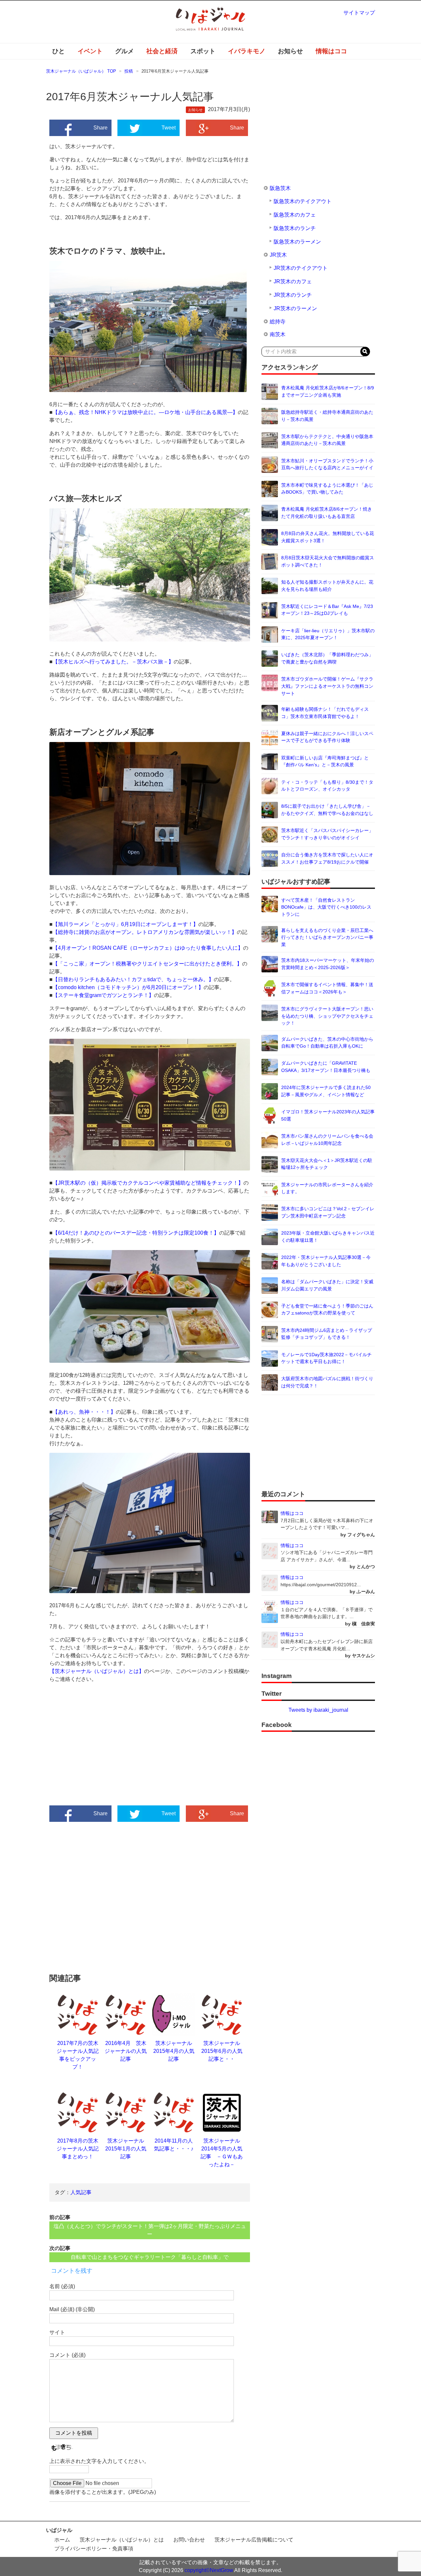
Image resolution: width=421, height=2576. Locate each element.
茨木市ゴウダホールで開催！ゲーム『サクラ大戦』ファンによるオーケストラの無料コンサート (327, 686)
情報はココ (331, 51)
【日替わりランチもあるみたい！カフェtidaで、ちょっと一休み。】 (133, 979)
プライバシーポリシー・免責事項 (94, 2549)
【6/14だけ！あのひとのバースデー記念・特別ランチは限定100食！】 (136, 1233)
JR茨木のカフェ (293, 281)
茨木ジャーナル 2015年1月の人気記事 (127, 2149)
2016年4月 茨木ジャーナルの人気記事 (126, 2051)
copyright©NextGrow (209, 2570)
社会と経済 (162, 51)
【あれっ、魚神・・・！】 (84, 1412)
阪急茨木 (280, 188)
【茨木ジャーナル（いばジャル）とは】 (97, 1671)
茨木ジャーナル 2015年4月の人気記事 (175, 2051)
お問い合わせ (189, 2540)
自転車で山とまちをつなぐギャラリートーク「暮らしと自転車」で (150, 2257)
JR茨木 (278, 255)
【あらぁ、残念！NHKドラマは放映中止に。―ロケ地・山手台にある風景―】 (145, 412)
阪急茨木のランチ (295, 228)
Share (100, 128)
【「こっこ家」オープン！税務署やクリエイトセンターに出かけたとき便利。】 (147, 964)
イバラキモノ (247, 51)
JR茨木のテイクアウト (301, 268)
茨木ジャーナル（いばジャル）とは (122, 2540)
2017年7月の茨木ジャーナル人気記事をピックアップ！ (78, 2055)
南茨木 (278, 334)
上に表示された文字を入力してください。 (99, 2461)
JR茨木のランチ (293, 295)
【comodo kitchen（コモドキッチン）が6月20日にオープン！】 (128, 987)
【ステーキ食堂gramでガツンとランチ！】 (103, 995)
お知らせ (290, 51)
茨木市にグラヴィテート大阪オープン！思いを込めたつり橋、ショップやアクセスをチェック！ (327, 1016)
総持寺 (278, 322)
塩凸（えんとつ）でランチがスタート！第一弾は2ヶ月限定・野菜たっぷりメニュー (150, 2230)
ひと (59, 51)
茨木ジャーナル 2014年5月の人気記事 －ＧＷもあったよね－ (223, 2153)
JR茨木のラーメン (295, 308)
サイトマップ (359, 13)
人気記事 (81, 2192)
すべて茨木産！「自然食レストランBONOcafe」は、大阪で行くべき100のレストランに (326, 907)
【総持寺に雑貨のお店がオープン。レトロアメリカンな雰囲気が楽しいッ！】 (145, 932)
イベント (90, 51)
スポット (203, 51)
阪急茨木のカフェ (295, 215)
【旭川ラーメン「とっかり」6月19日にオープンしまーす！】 (125, 924)
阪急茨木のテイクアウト (303, 201)
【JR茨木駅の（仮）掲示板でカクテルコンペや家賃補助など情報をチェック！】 (148, 1183)
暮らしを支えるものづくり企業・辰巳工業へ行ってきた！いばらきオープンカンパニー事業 (327, 937)
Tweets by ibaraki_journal (318, 1710)
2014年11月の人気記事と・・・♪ (174, 2145)
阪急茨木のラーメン (297, 242)
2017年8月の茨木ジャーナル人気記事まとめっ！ (78, 2149)
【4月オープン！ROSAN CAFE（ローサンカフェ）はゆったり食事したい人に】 (148, 948)
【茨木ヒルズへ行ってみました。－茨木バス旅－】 (113, 662)
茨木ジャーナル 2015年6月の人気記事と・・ (222, 2051)
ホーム (62, 2540)
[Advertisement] (100, 1750)
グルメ (124, 51)
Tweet (169, 128)
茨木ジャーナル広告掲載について (254, 2540)
